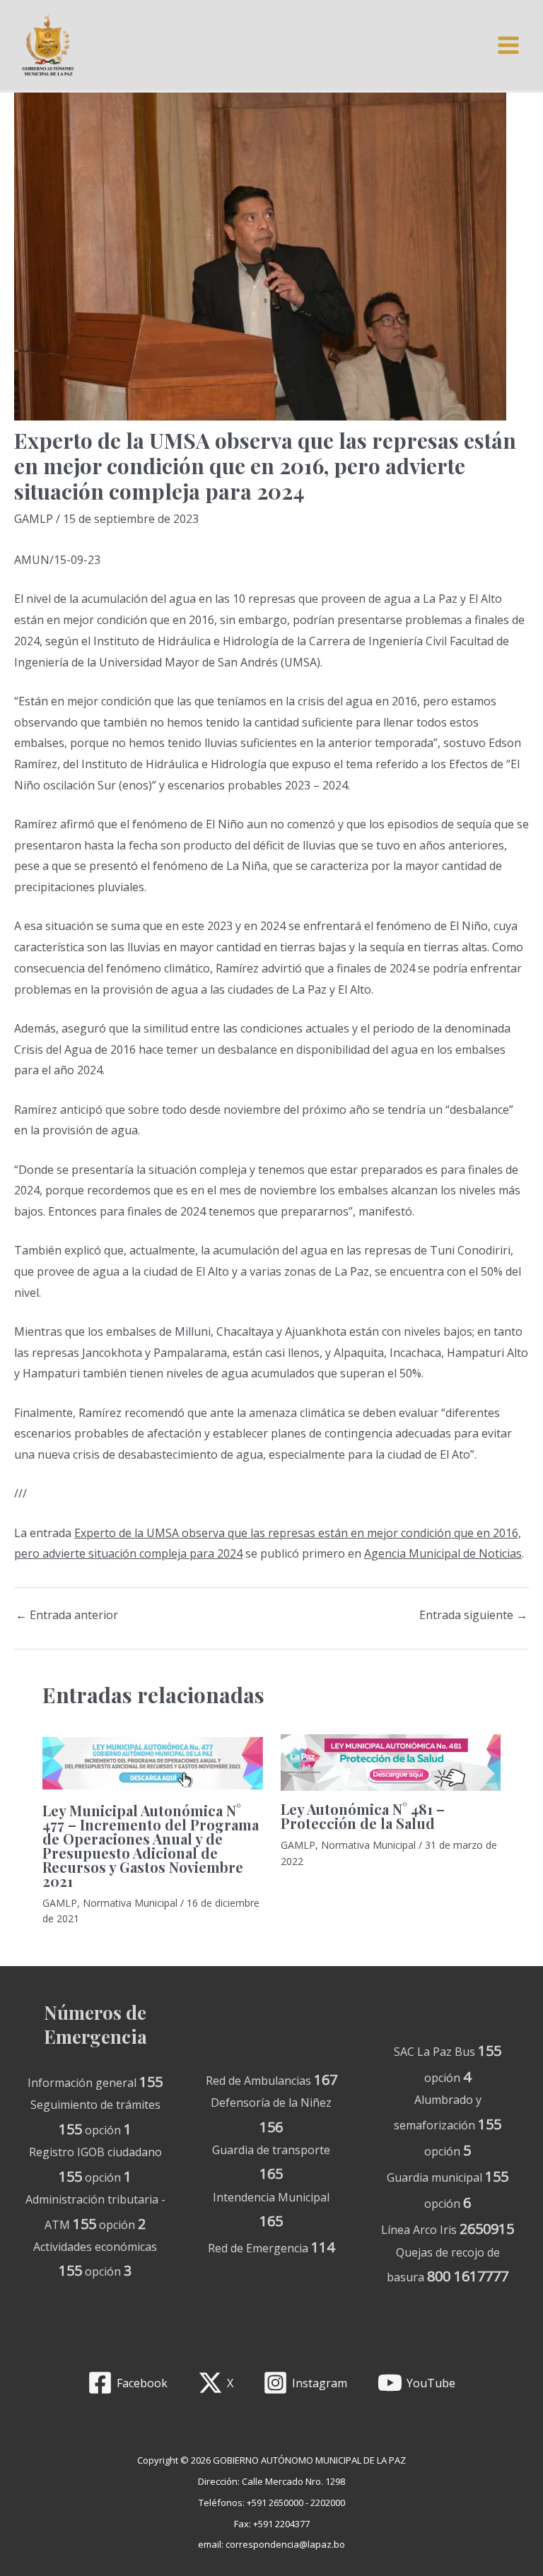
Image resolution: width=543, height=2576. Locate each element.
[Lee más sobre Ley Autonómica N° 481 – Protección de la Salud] (391, 1761)
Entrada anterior (67, 1615)
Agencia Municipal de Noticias (443, 1553)
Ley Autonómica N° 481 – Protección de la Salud (363, 1816)
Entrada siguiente (473, 1615)
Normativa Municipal (130, 1903)
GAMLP (34, 519)
